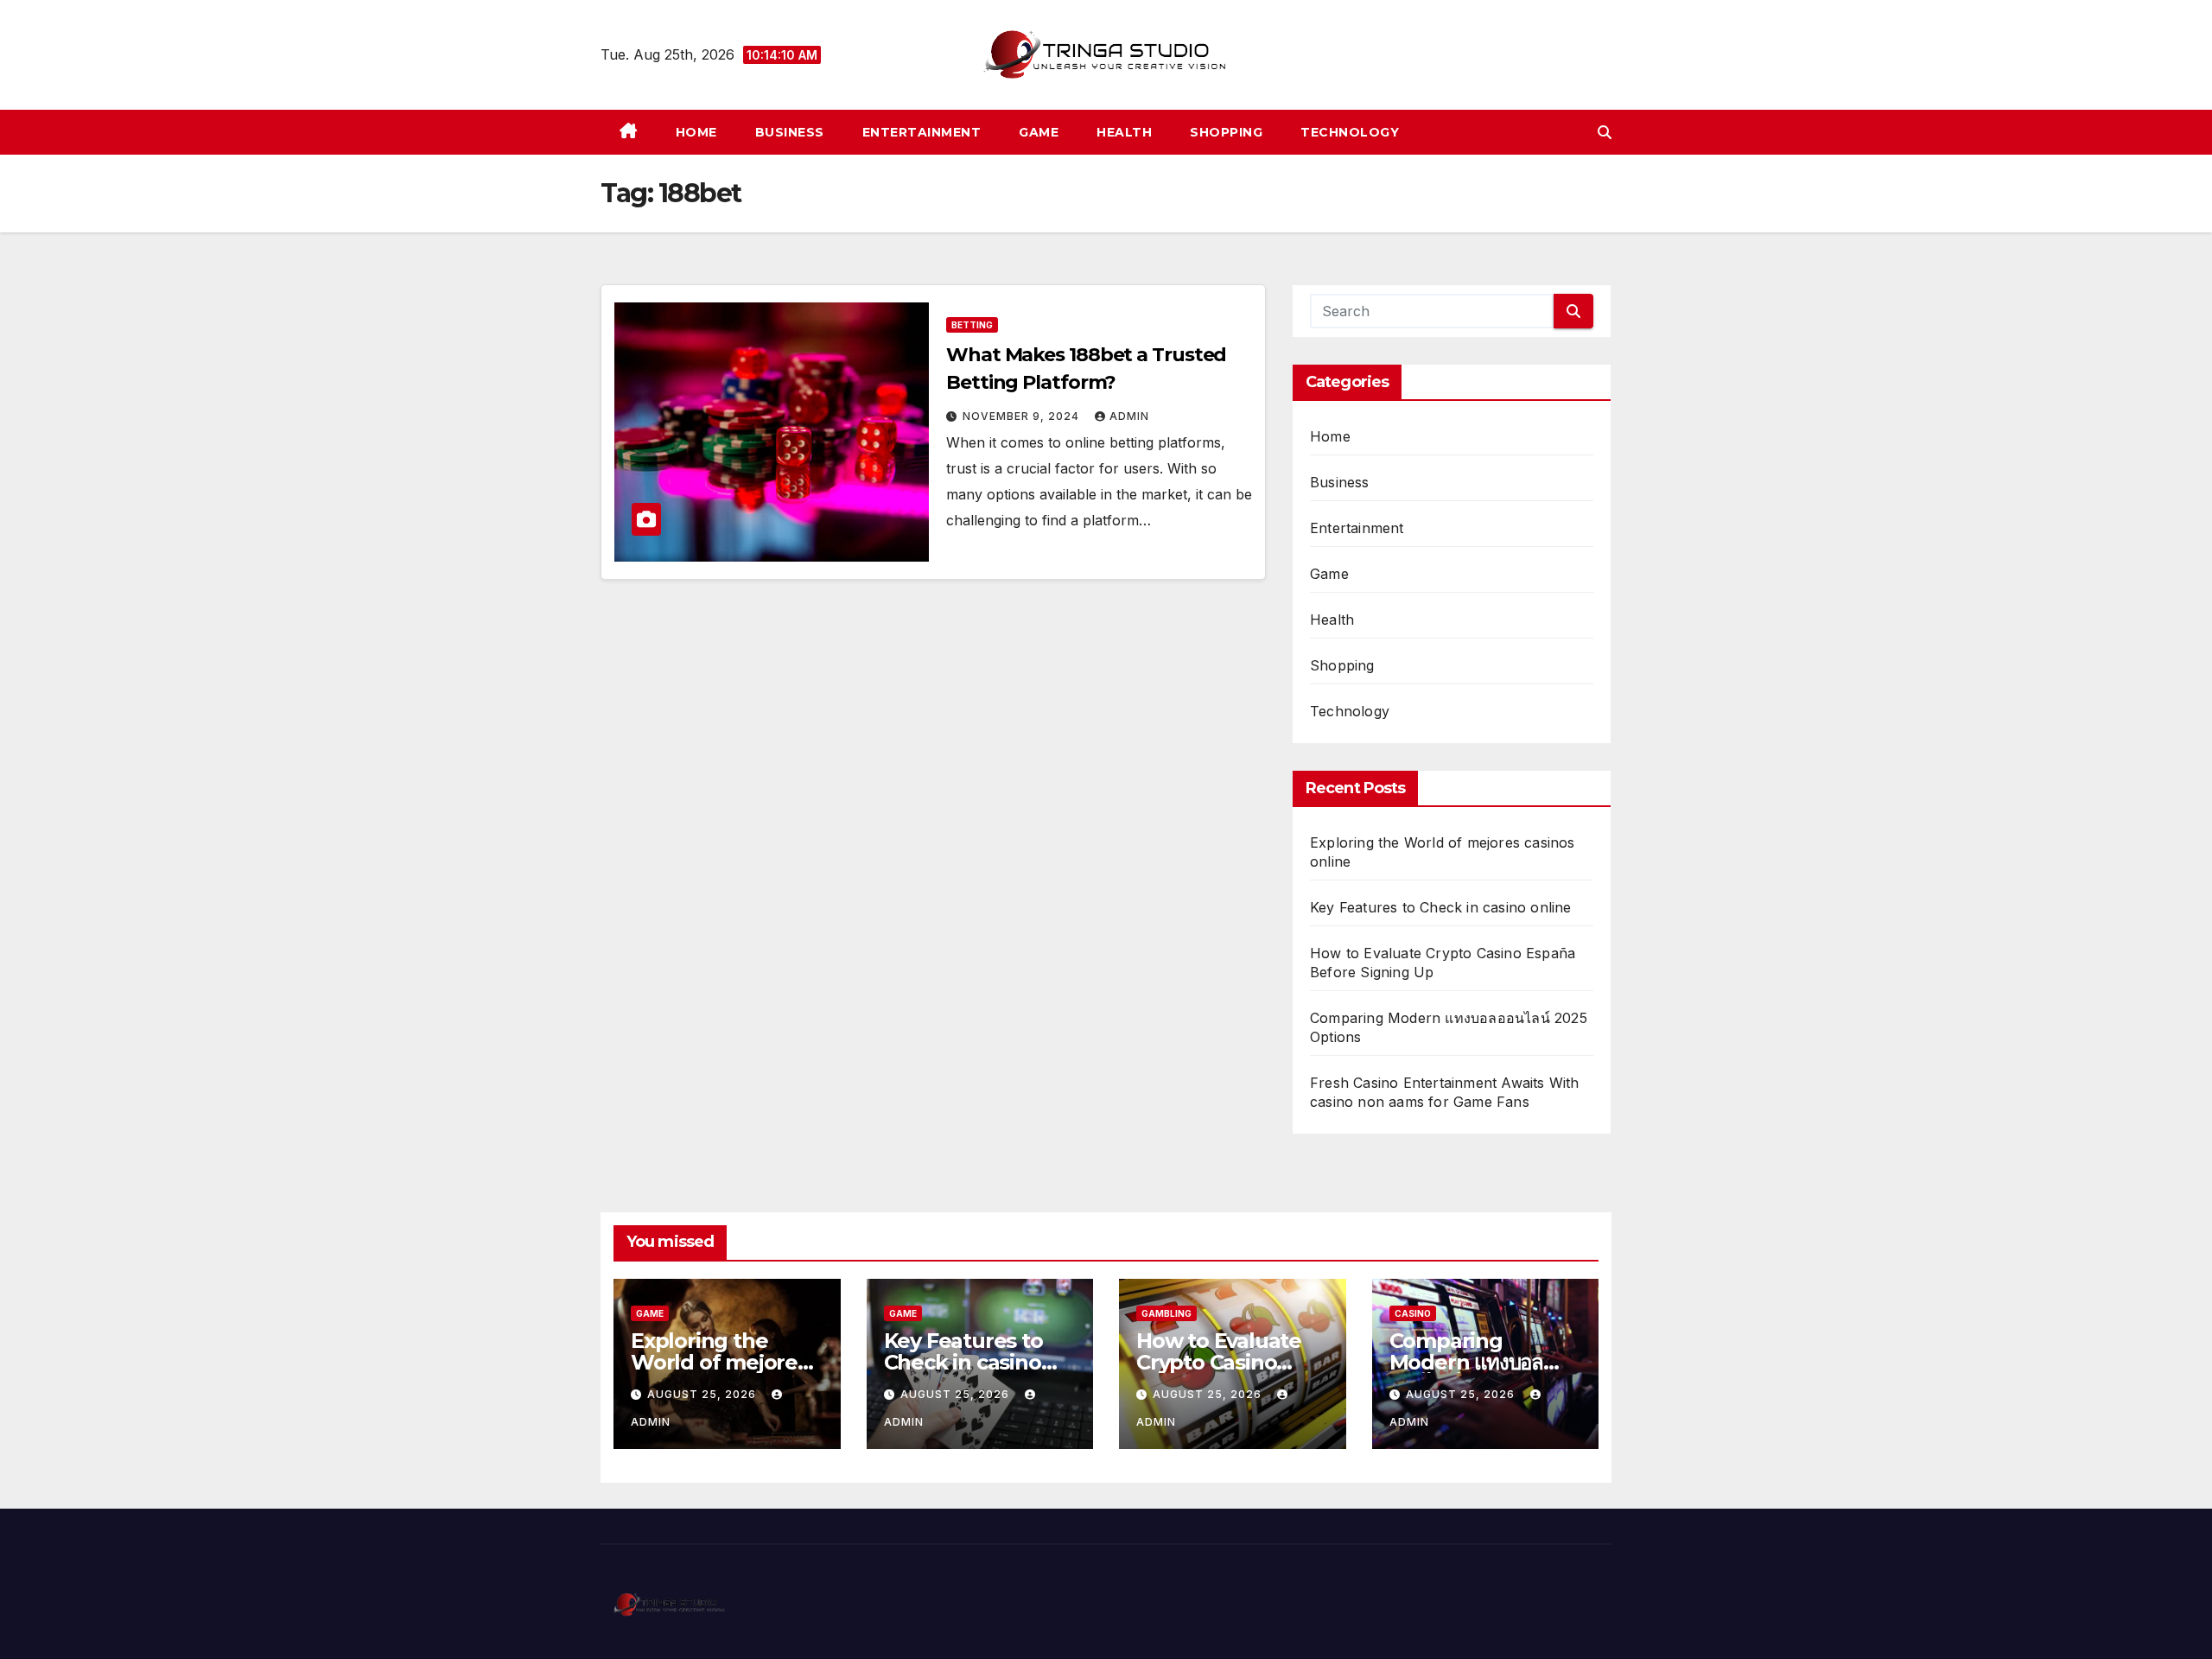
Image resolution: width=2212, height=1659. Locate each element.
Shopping (1226, 132)
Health (1124, 132)
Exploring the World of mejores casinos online (719, 1362)
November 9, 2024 (1023, 416)
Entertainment (922, 132)
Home (696, 132)
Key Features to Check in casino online (1441, 907)
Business (790, 132)
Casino (1413, 1313)
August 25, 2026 (703, 1394)
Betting (972, 325)
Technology (1350, 132)
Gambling (1166, 1313)
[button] (1605, 132)
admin (1129, 416)
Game (1039, 132)
